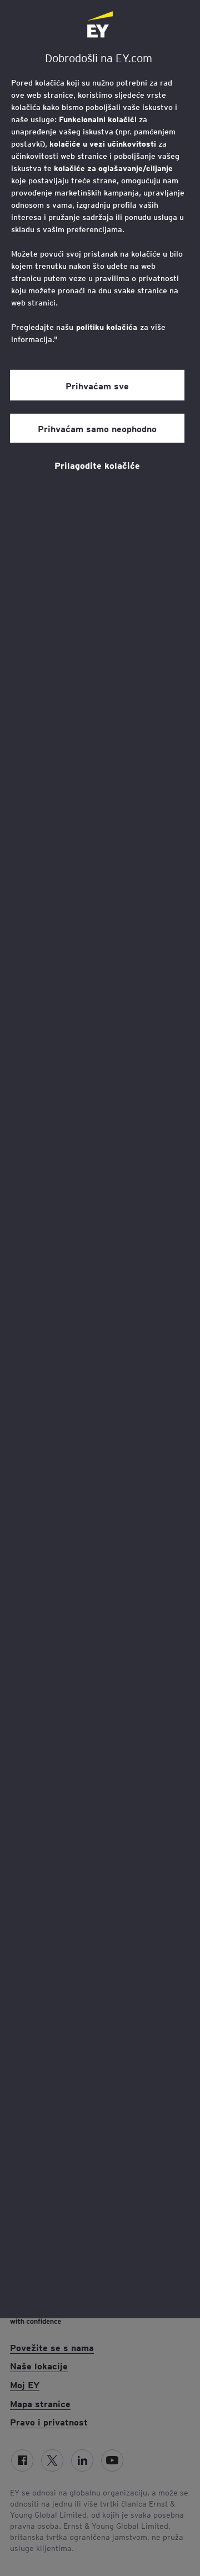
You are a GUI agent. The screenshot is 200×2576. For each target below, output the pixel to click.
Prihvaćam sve (97, 385)
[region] (100, 1159)
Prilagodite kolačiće (97, 465)
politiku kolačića (107, 327)
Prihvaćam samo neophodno (97, 428)
